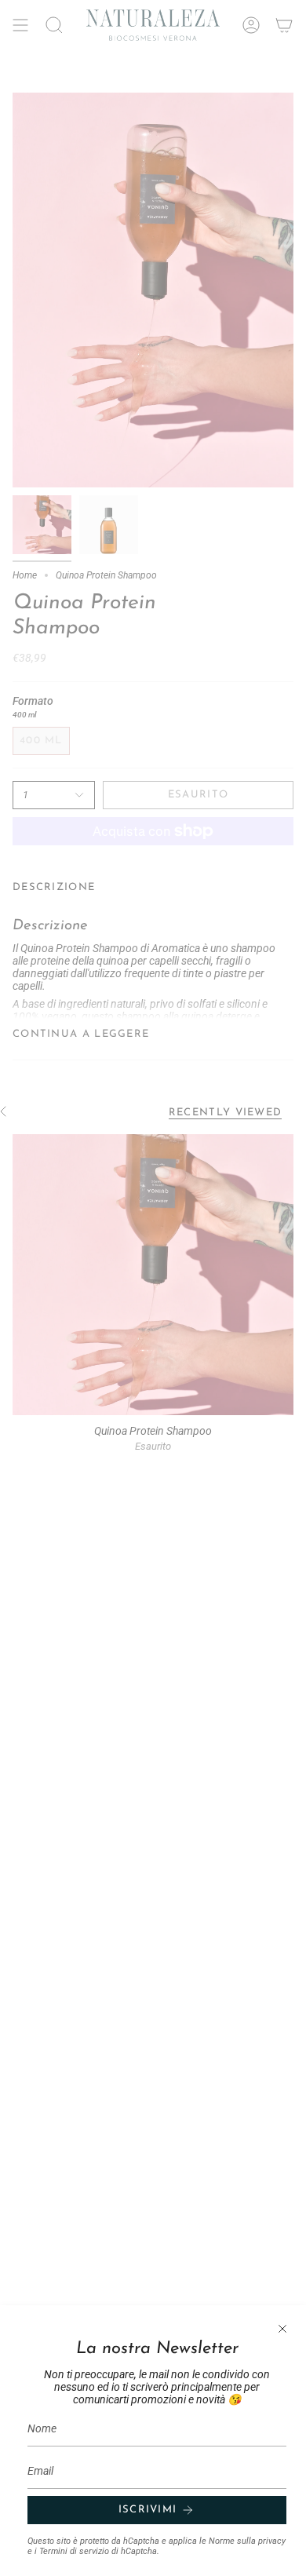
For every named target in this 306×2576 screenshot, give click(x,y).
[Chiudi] (282, 2329)
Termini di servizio (74, 2551)
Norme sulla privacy (247, 2541)
